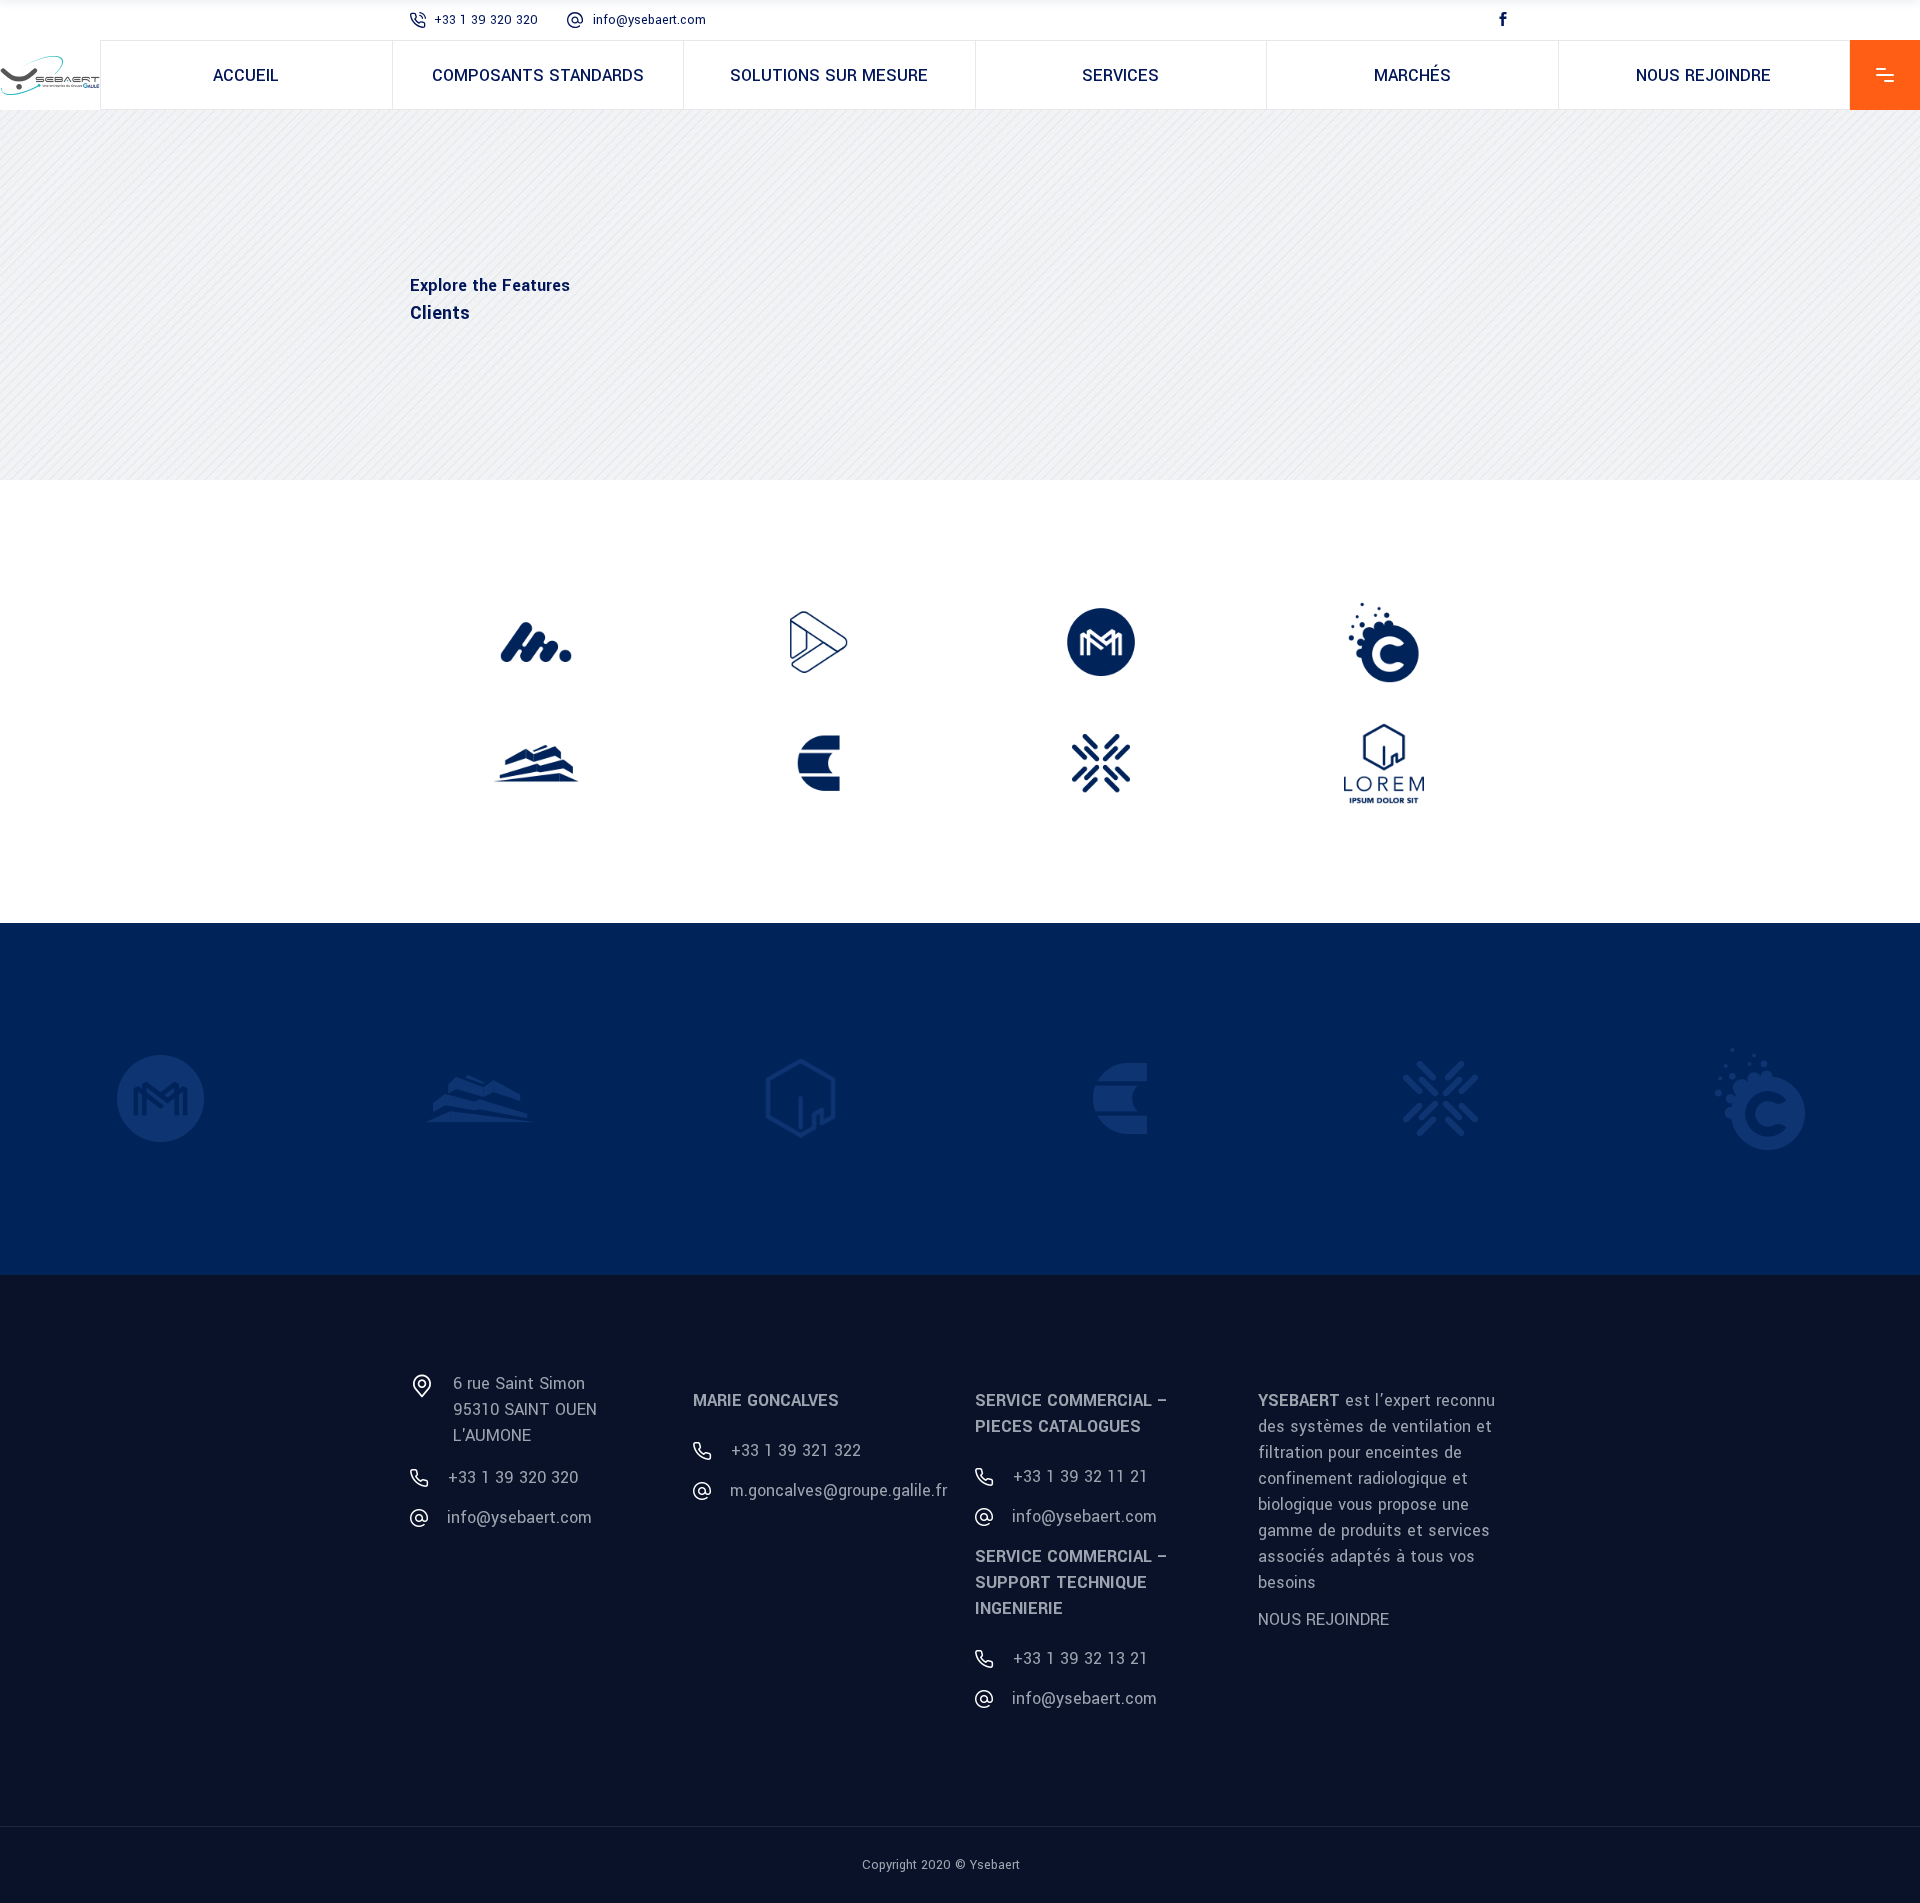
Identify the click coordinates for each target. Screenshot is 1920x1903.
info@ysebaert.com (649, 20)
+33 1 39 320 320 (486, 20)
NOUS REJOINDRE (1323, 1618)
